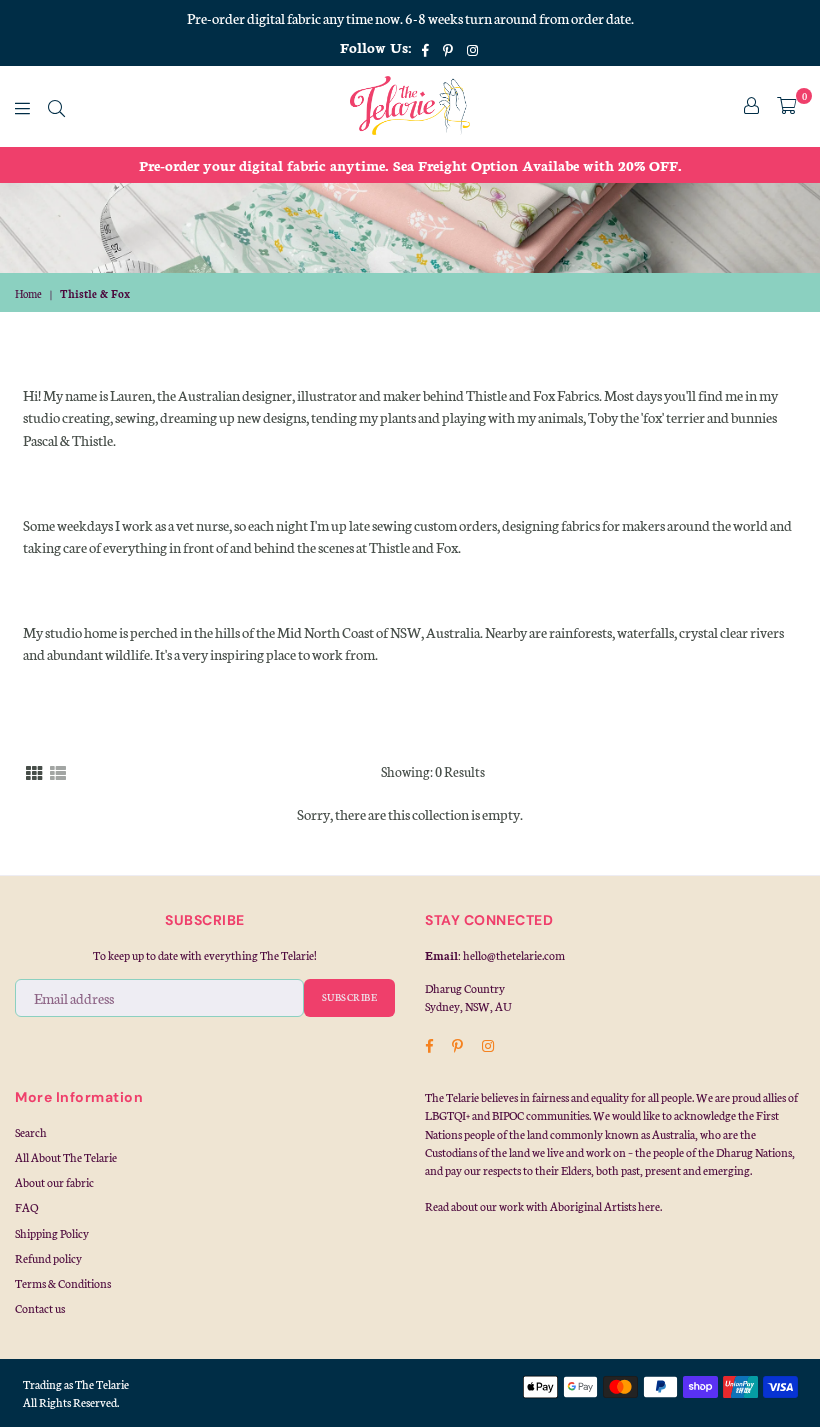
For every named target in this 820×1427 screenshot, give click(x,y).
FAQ (26, 1207)
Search (31, 1132)
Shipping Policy (52, 1233)
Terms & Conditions (63, 1283)
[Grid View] (34, 771)
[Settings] (751, 106)
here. (650, 1206)
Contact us (40, 1308)
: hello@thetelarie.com (511, 955)
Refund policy (48, 1258)
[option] (410, 165)
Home (28, 293)
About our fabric (54, 1182)
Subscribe (350, 997)
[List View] (58, 771)
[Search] (56, 106)
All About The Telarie (66, 1157)
